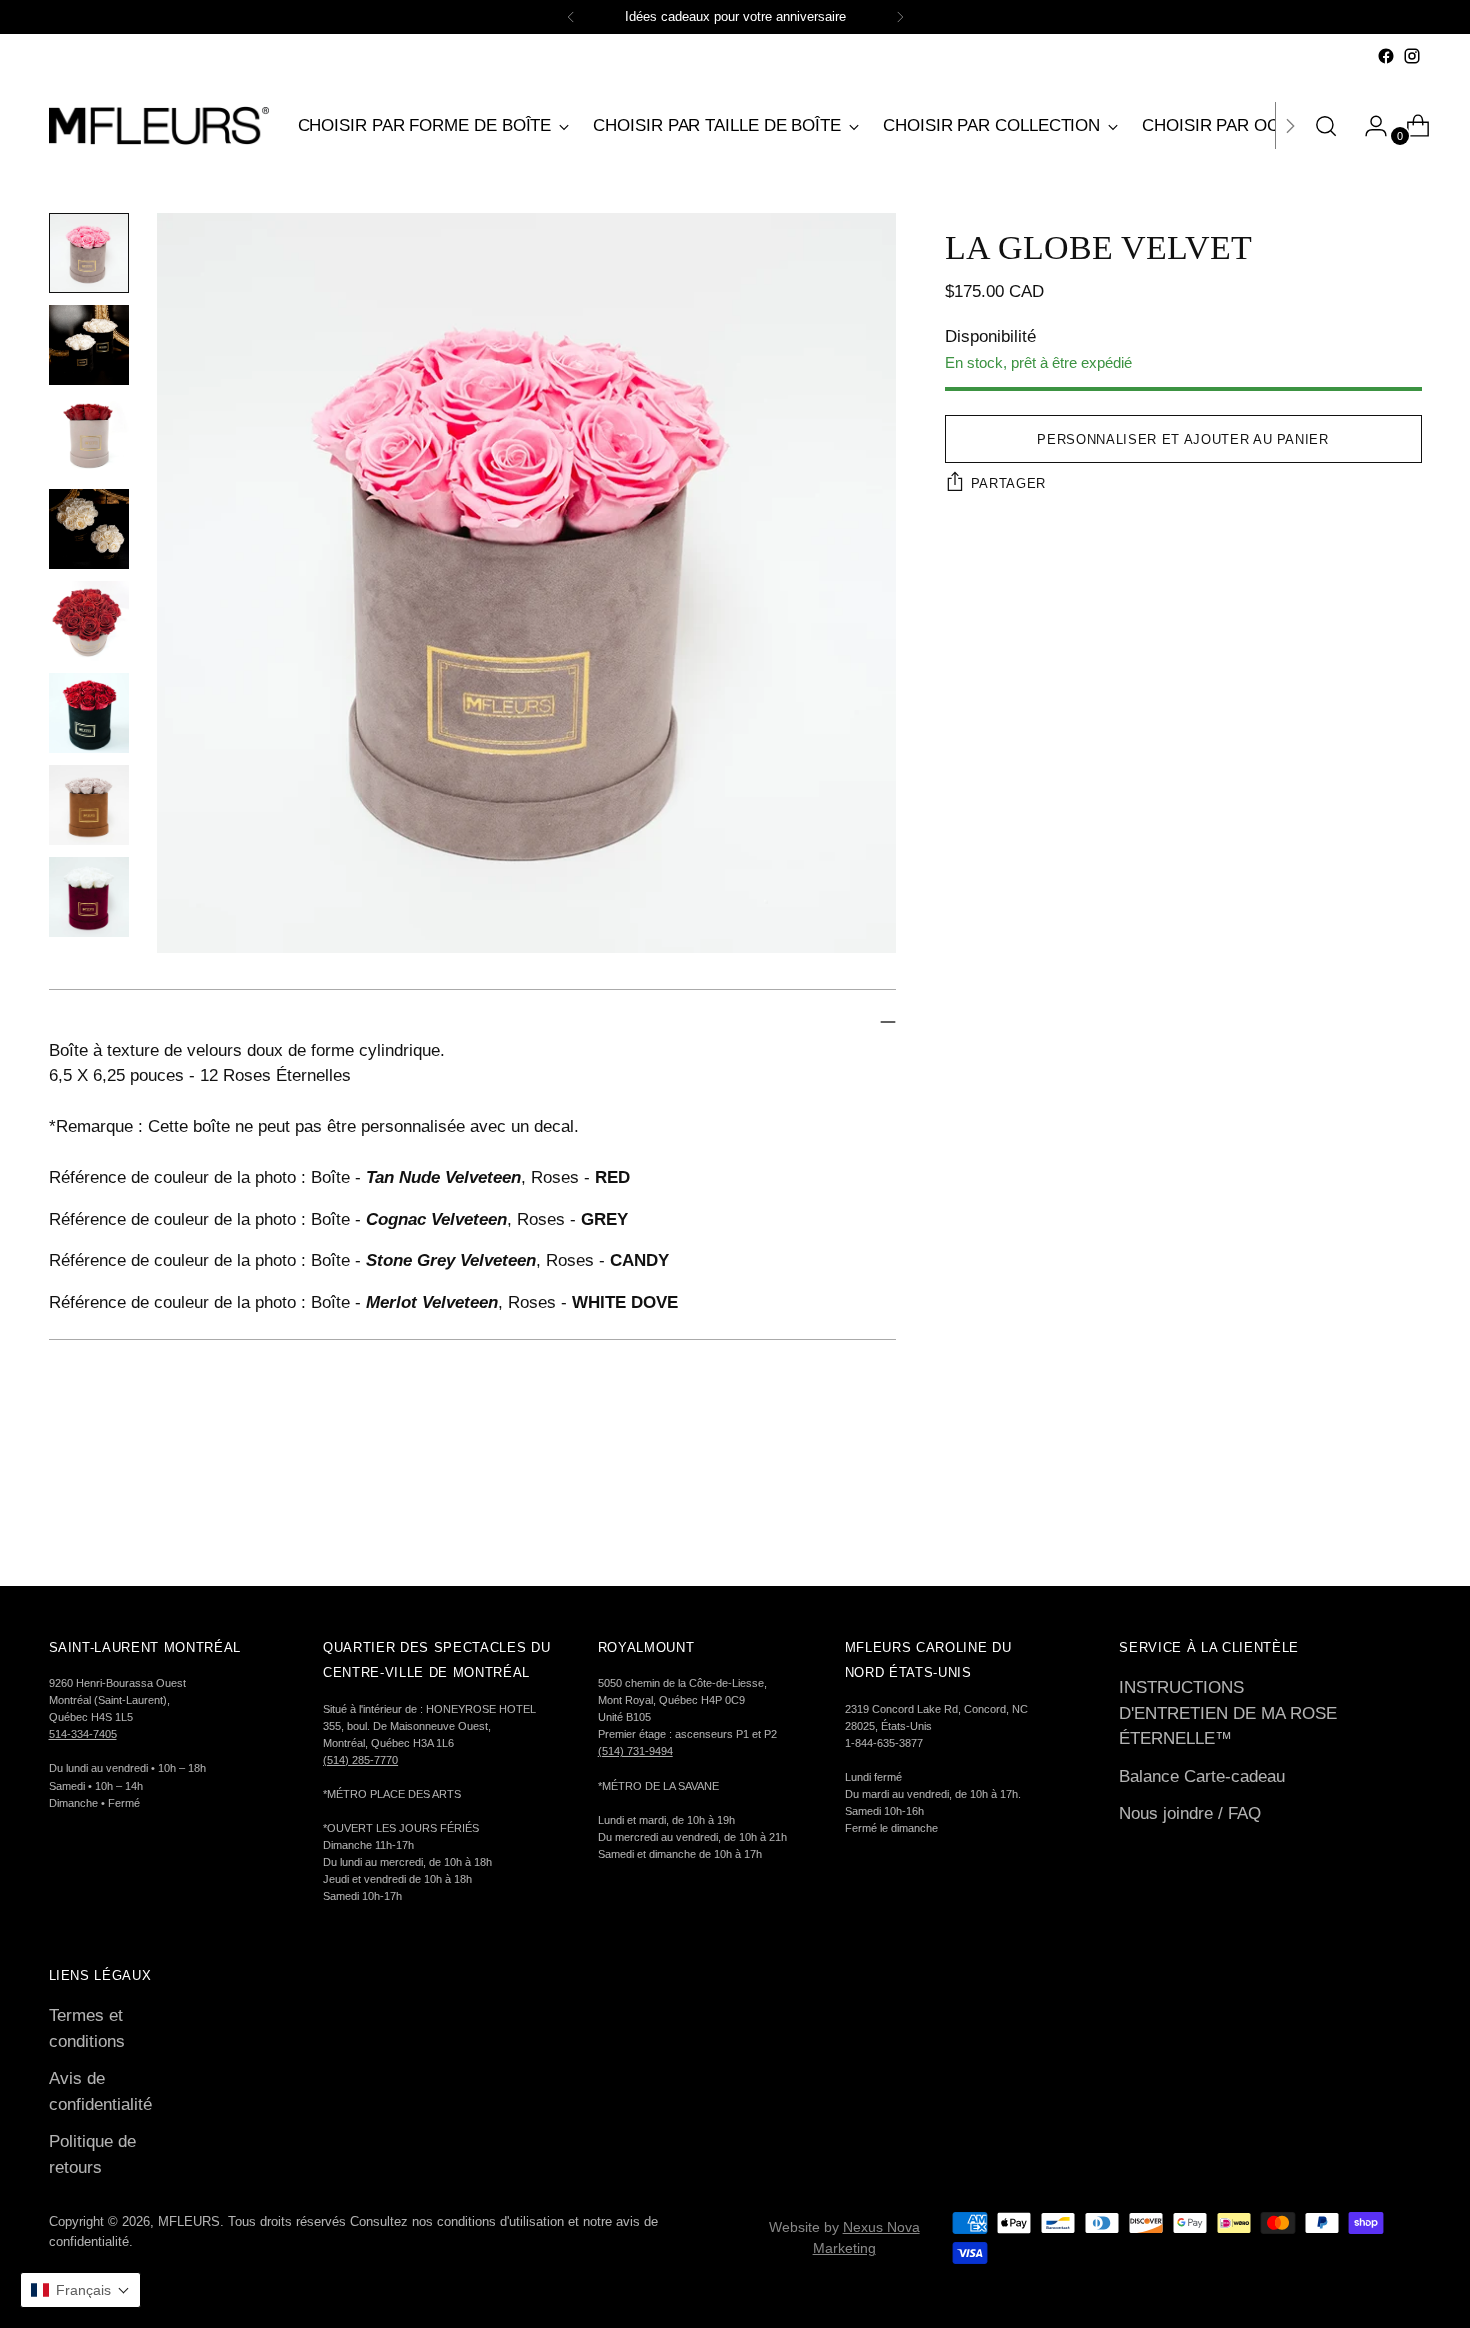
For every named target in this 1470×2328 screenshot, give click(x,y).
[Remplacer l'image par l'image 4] (89, 529)
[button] (80, 2290)
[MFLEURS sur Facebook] (1386, 56)
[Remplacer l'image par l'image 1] (89, 253)
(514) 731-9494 (635, 1751)
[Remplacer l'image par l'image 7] (89, 805)
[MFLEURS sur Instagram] (1412, 56)
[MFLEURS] (159, 125)
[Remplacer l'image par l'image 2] (89, 345)
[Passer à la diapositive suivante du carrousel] (1405, 1516)
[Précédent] (571, 17)
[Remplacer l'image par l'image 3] (89, 437)
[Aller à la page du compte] (1368, 126)
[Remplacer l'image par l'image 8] (89, 897)
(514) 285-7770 (360, 1760)
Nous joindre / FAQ (1190, 1813)
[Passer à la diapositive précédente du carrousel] (1359, 1517)
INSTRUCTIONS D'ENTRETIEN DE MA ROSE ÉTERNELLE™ (1228, 1713)
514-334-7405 (83, 1734)
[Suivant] (900, 17)
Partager (1008, 483)
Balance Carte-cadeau (1202, 1776)
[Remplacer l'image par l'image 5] (89, 621)
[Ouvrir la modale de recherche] (1326, 126)
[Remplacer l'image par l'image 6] (89, 713)
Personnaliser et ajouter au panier (1182, 439)
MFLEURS (189, 2221)
